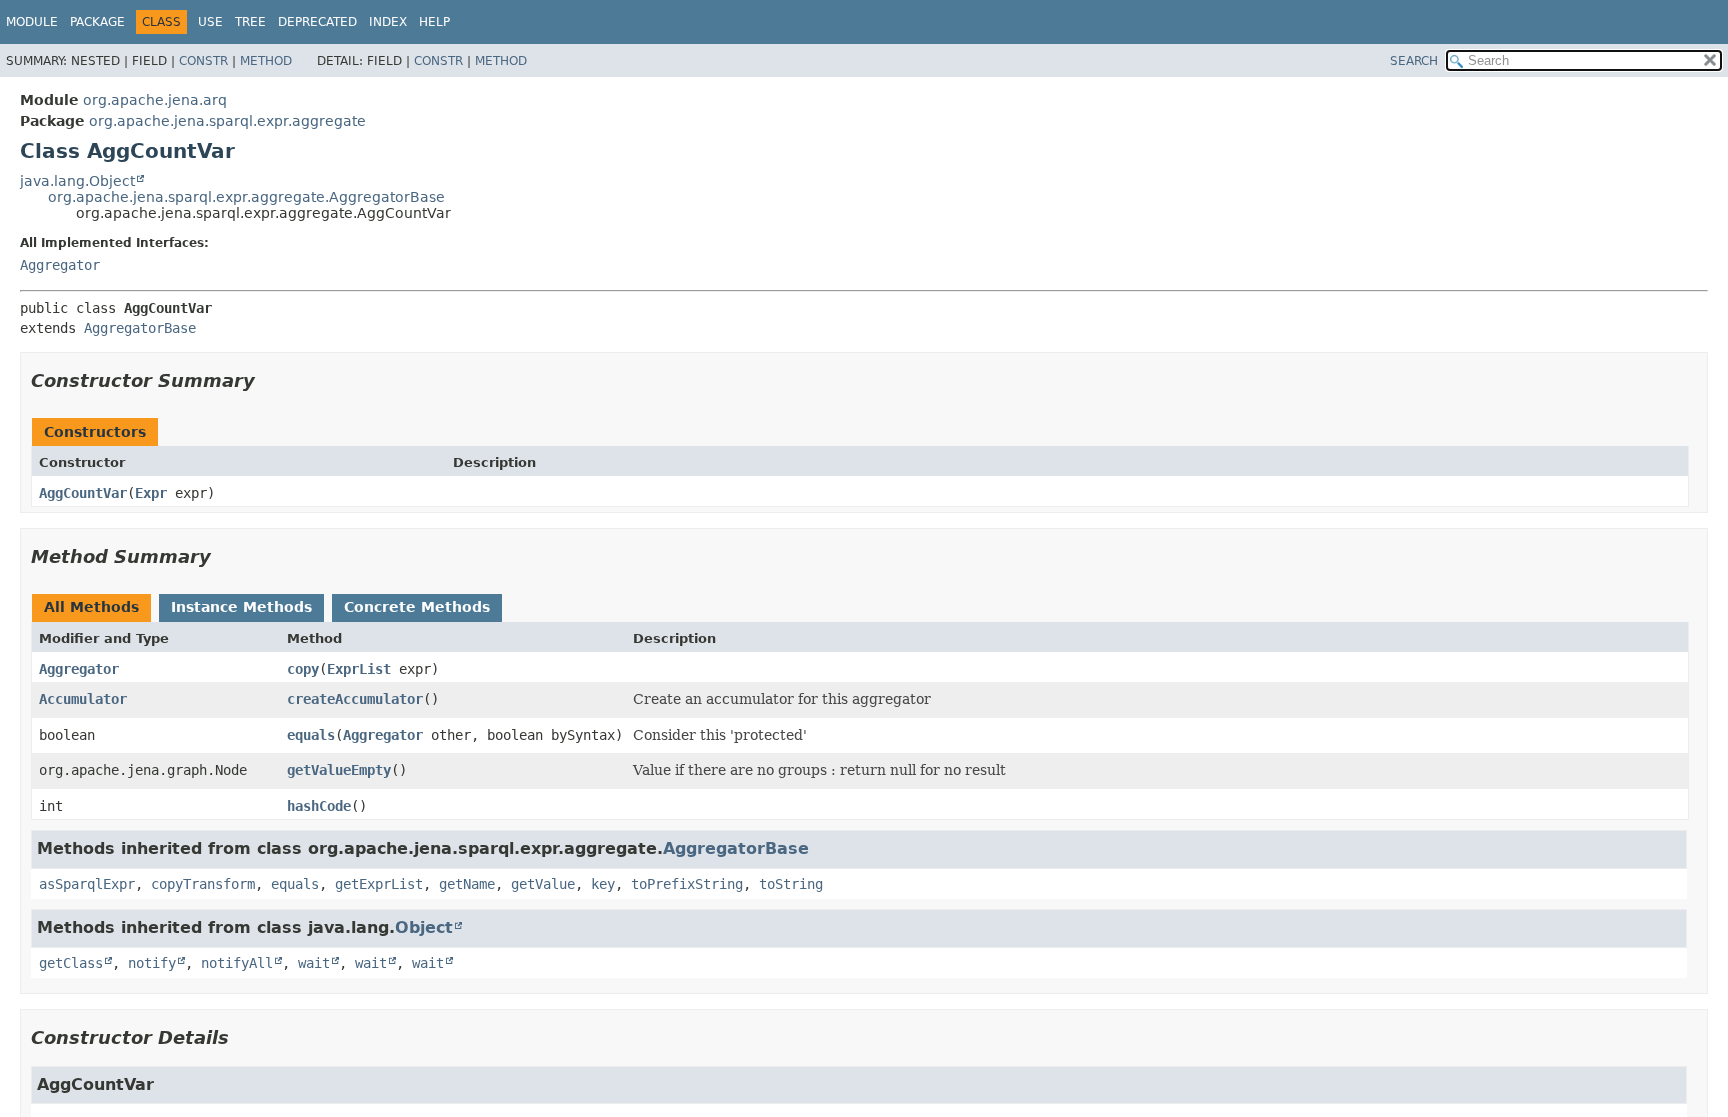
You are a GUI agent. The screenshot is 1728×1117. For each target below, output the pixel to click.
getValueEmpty (339, 770)
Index (388, 22)
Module (32, 22)
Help (434, 22)
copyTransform (203, 884)
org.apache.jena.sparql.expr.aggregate (227, 121)
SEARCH (1414, 61)
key (603, 884)
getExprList (379, 884)
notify (152, 963)
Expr (151, 493)
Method (266, 61)
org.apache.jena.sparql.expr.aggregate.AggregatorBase (246, 197)
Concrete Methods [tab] (417, 607)
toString (791, 884)
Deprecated (317, 22)
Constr (203, 61)
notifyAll (237, 963)
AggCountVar (83, 493)
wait (314, 963)
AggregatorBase (140, 328)
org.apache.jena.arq (155, 100)
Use (210, 22)
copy (303, 669)
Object (424, 927)
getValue (543, 884)
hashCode (319, 806)
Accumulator (83, 699)
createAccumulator (355, 699)
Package (97, 22)
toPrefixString (687, 884)
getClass (71, 963)
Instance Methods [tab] (241, 607)
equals (311, 735)
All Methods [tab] (91, 607)
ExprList (359, 669)
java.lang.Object (77, 181)
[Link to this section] (269, 380)
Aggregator (60, 265)
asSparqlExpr (87, 884)
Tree (250, 22)
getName (467, 884)
